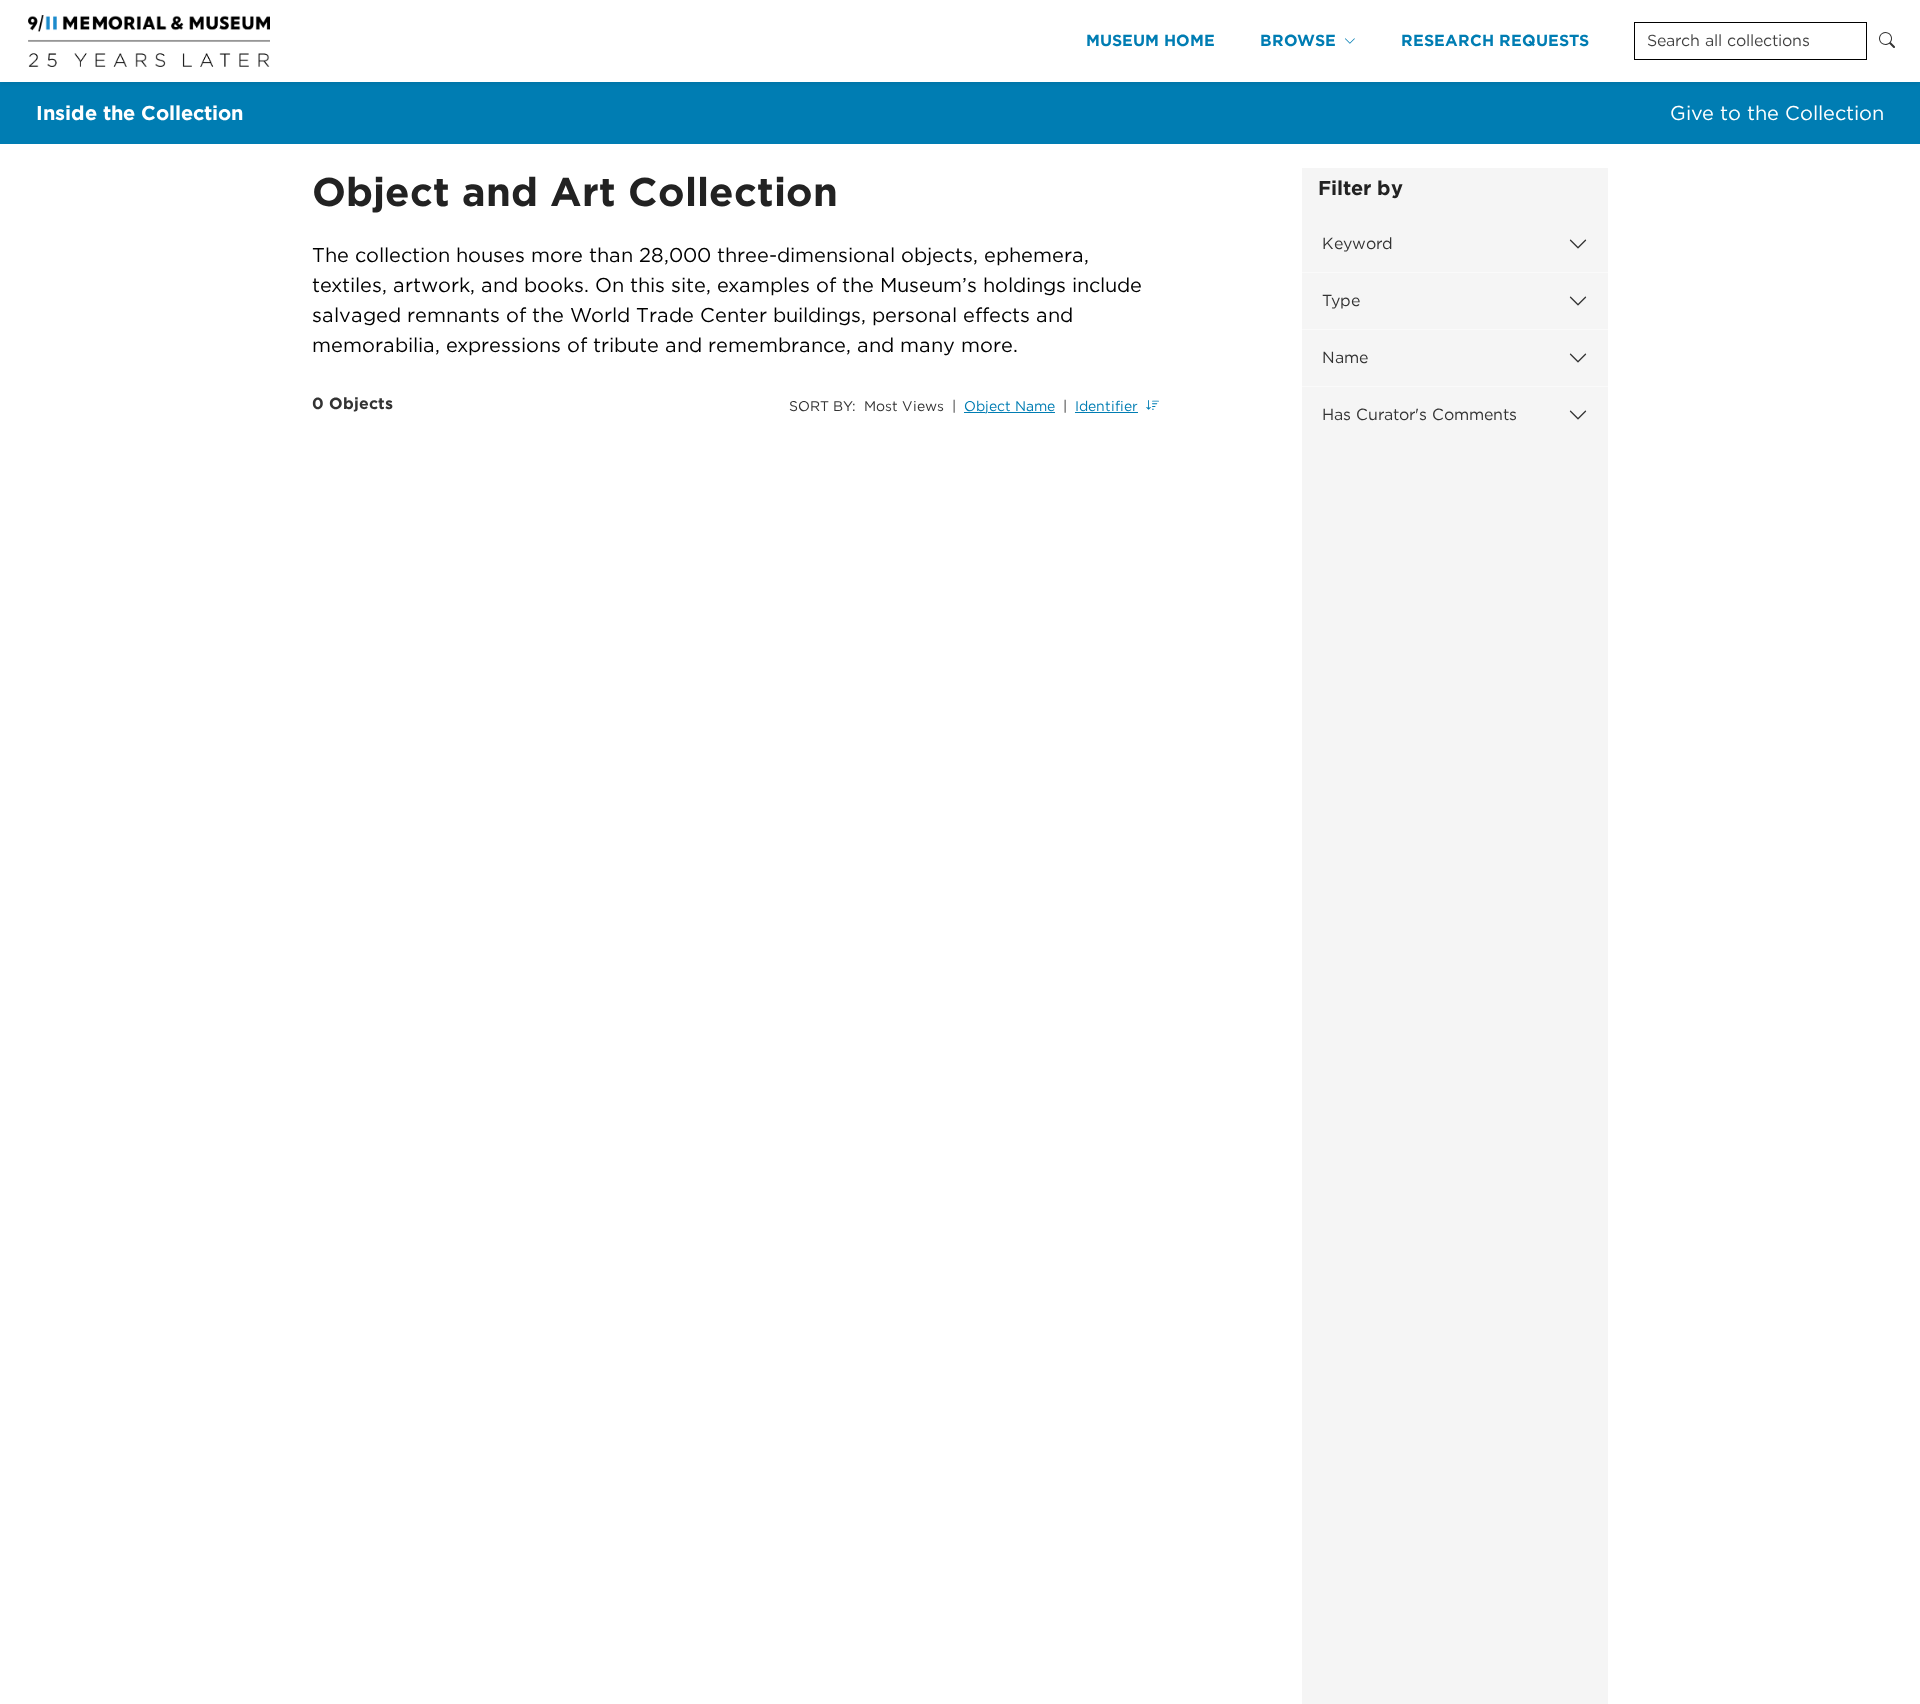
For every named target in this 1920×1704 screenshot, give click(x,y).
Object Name (1009, 406)
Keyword (1357, 243)
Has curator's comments (1419, 414)
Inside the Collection (139, 113)
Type (1341, 300)
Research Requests (1495, 40)
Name (1345, 357)
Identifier (1106, 406)
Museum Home (1150, 40)
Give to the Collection (1777, 113)
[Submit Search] (1887, 41)
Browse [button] (1298, 40)
